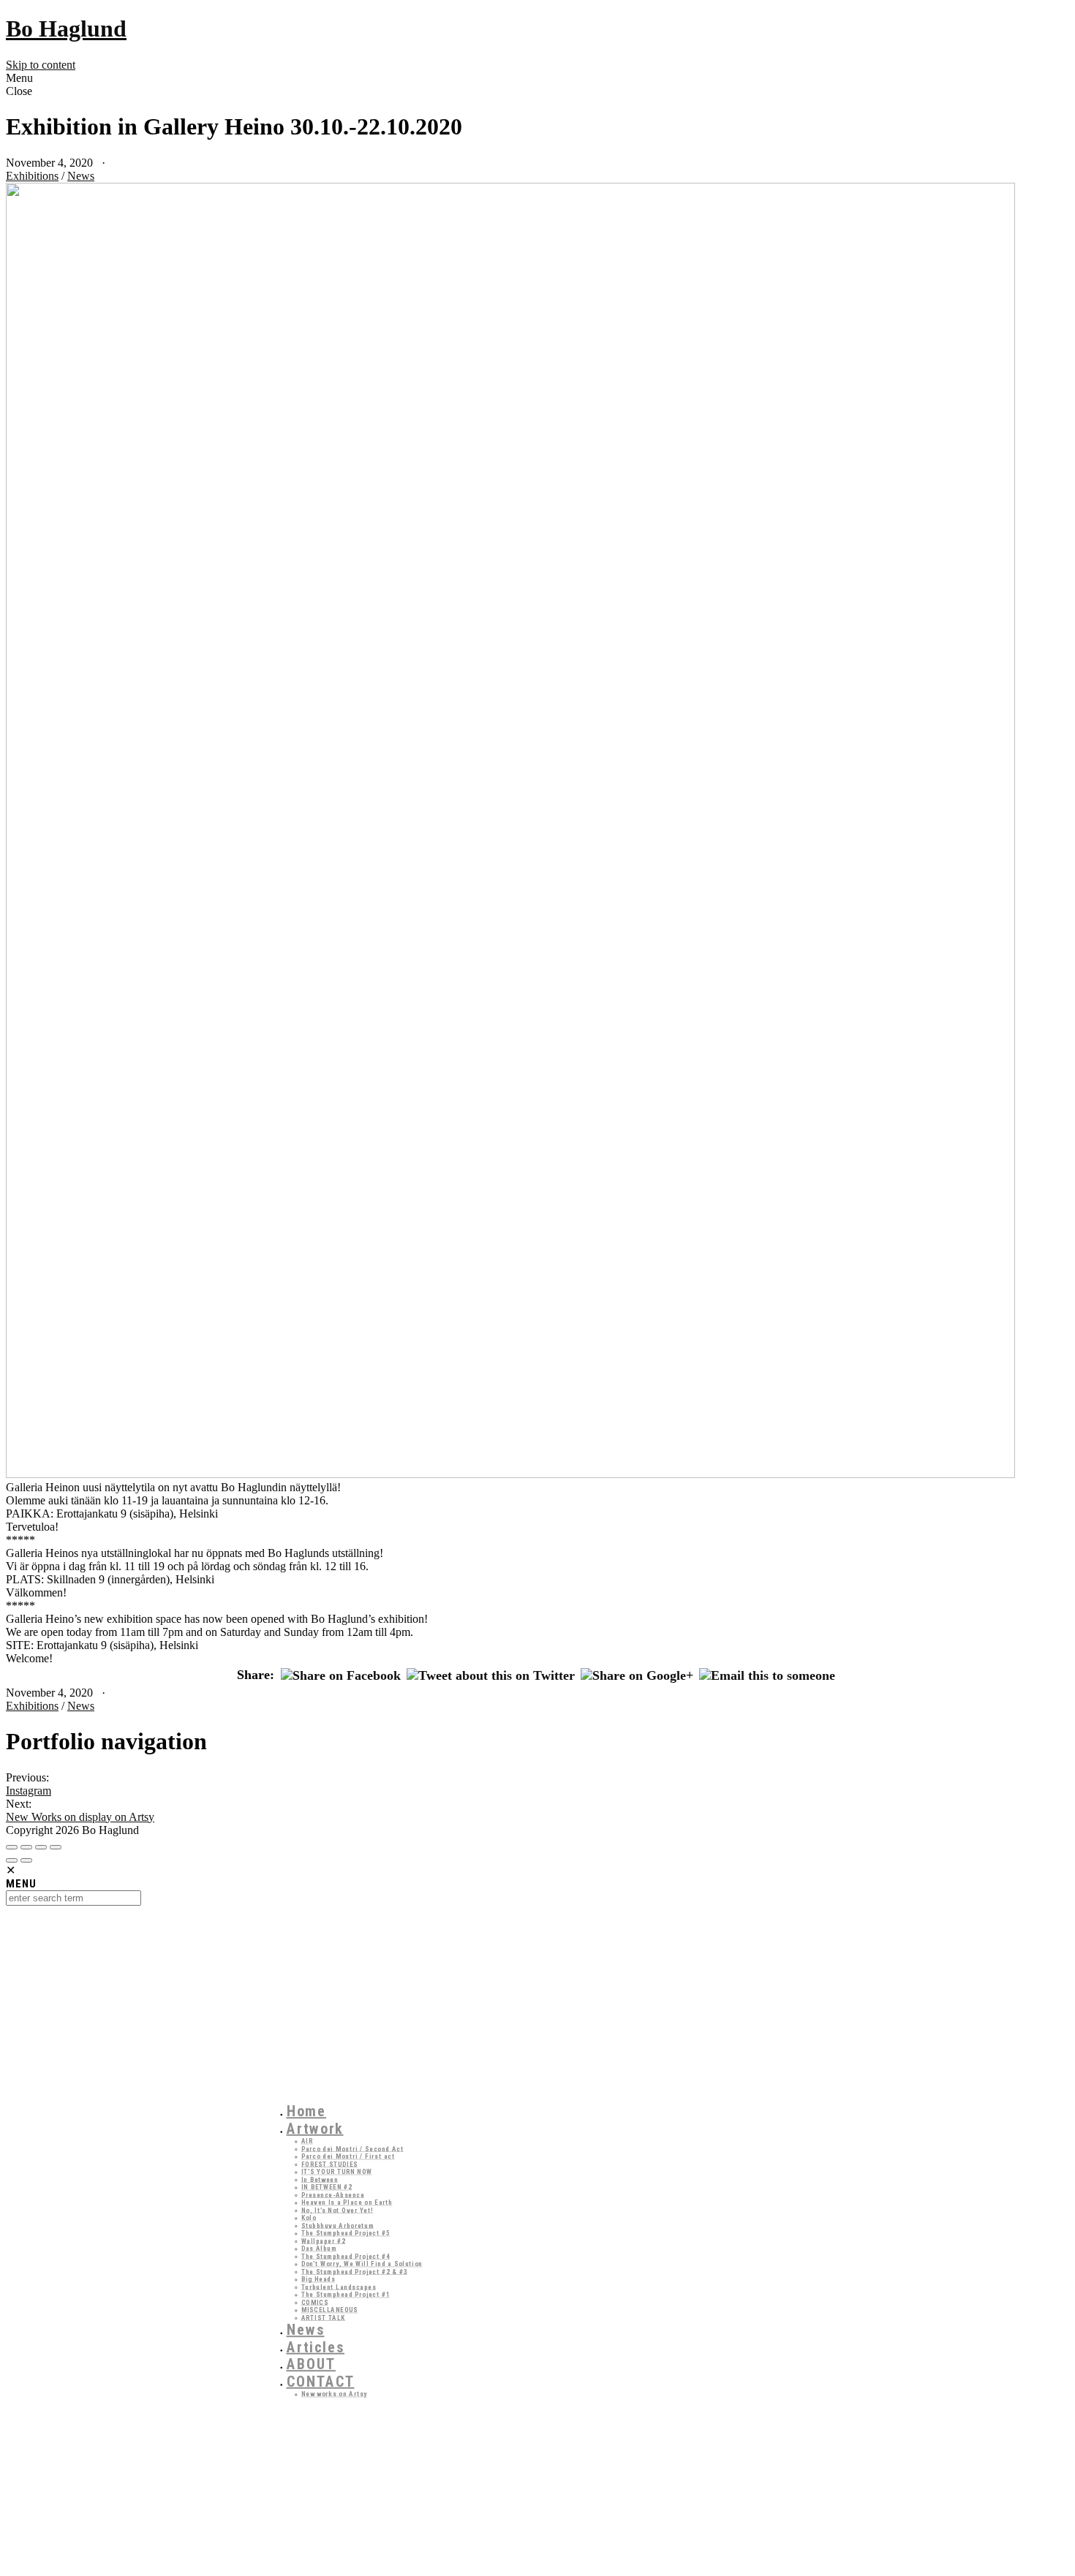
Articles (316, 2347)
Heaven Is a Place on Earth (347, 2202)
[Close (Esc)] (12, 1847)
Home (307, 2111)
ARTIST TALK (324, 2318)
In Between (320, 2179)
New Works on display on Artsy (80, 1817)
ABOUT (312, 2364)
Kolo (309, 2217)
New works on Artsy (335, 2394)
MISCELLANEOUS (330, 2310)
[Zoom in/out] (56, 1847)
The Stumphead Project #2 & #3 (355, 2272)
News (81, 176)
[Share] (26, 1847)
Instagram (29, 1791)
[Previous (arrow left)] (12, 1860)
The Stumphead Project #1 (346, 2294)
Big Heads (318, 2279)
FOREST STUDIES (330, 2164)
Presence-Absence (333, 2195)
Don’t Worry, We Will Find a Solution (362, 2264)
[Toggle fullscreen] (41, 1847)
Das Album (319, 2248)
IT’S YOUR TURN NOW (337, 2171)
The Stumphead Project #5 (346, 2233)
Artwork (315, 2129)
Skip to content (41, 65)
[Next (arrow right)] (26, 1860)
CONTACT (321, 2382)
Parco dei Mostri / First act (348, 2156)
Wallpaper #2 (324, 2241)
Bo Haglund (66, 29)
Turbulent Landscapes (339, 2287)
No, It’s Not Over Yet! (337, 2210)
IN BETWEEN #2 (327, 2187)
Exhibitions (32, 176)
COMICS (315, 2302)
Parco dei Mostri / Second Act (352, 2149)
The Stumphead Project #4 (346, 2256)
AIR (307, 2141)
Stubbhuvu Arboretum (338, 2225)
